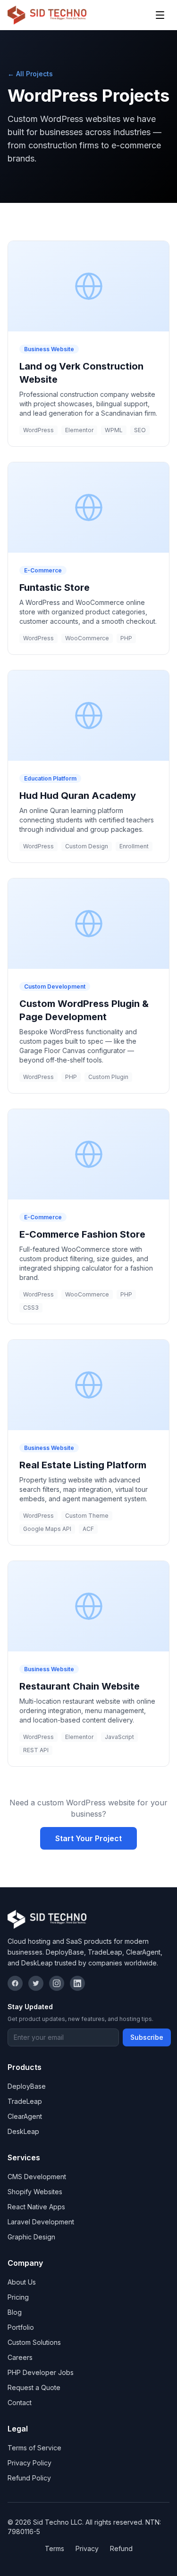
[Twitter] (36, 1983)
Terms (55, 2548)
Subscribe (147, 2037)
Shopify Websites (35, 2192)
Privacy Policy (29, 2463)
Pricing (18, 2297)
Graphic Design (31, 2237)
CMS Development (37, 2177)
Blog (15, 2312)
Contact (20, 2403)
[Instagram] (57, 1983)
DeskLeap (23, 2131)
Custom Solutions (34, 2342)
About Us (22, 2282)
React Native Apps (36, 2207)
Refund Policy (29, 2478)
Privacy (87, 2548)
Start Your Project (88, 1838)
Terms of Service (34, 2448)
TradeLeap (25, 2101)
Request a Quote (34, 2387)
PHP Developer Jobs (41, 2372)
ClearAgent (25, 2116)
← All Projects (30, 74)
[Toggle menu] (160, 15)
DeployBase (27, 2086)
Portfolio (21, 2327)
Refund (121, 2548)
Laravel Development (41, 2222)
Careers (20, 2357)
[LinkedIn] (77, 1983)
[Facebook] (15, 1983)
